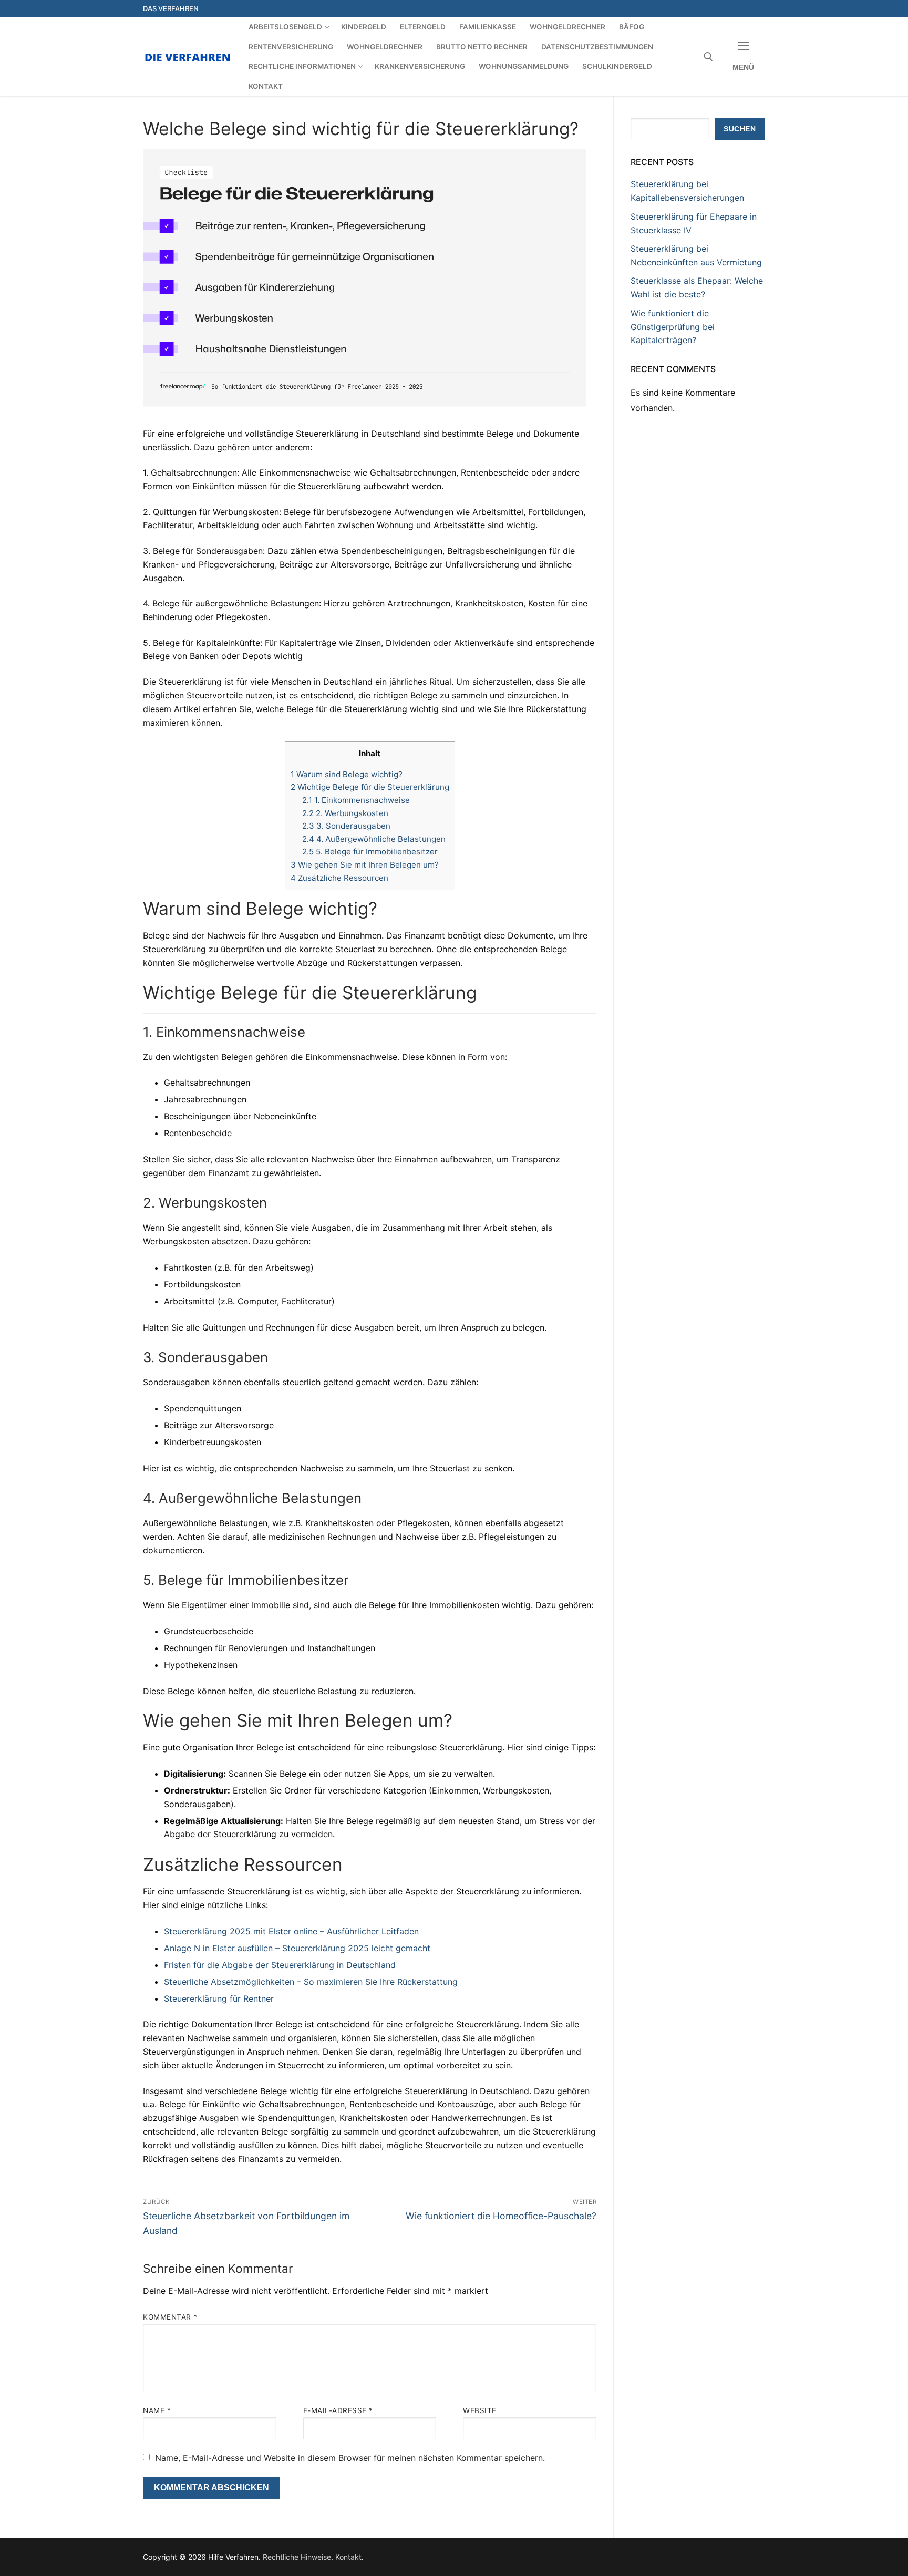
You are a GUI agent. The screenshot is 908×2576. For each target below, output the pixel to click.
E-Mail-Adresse (338, 2410)
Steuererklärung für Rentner (219, 1998)
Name (157, 2410)
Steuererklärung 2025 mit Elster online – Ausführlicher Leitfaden (291, 1931)
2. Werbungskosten (345, 813)
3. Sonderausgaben (346, 826)
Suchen (740, 129)
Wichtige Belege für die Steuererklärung (370, 787)
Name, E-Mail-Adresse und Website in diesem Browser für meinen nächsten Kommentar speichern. (350, 2458)
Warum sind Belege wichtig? (347, 774)
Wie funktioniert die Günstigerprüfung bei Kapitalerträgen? (673, 327)
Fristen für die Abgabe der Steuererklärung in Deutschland (280, 1965)
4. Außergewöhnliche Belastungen (374, 839)
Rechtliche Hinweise (297, 2557)
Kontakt (348, 2557)
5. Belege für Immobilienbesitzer (370, 852)
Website (480, 2410)
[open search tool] (708, 57)
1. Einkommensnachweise (356, 800)
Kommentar (170, 2317)
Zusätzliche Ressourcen (339, 878)
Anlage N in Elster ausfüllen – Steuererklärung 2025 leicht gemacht (297, 1948)
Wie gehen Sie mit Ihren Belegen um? (365, 865)
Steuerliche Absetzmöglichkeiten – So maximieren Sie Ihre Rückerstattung (311, 1982)
